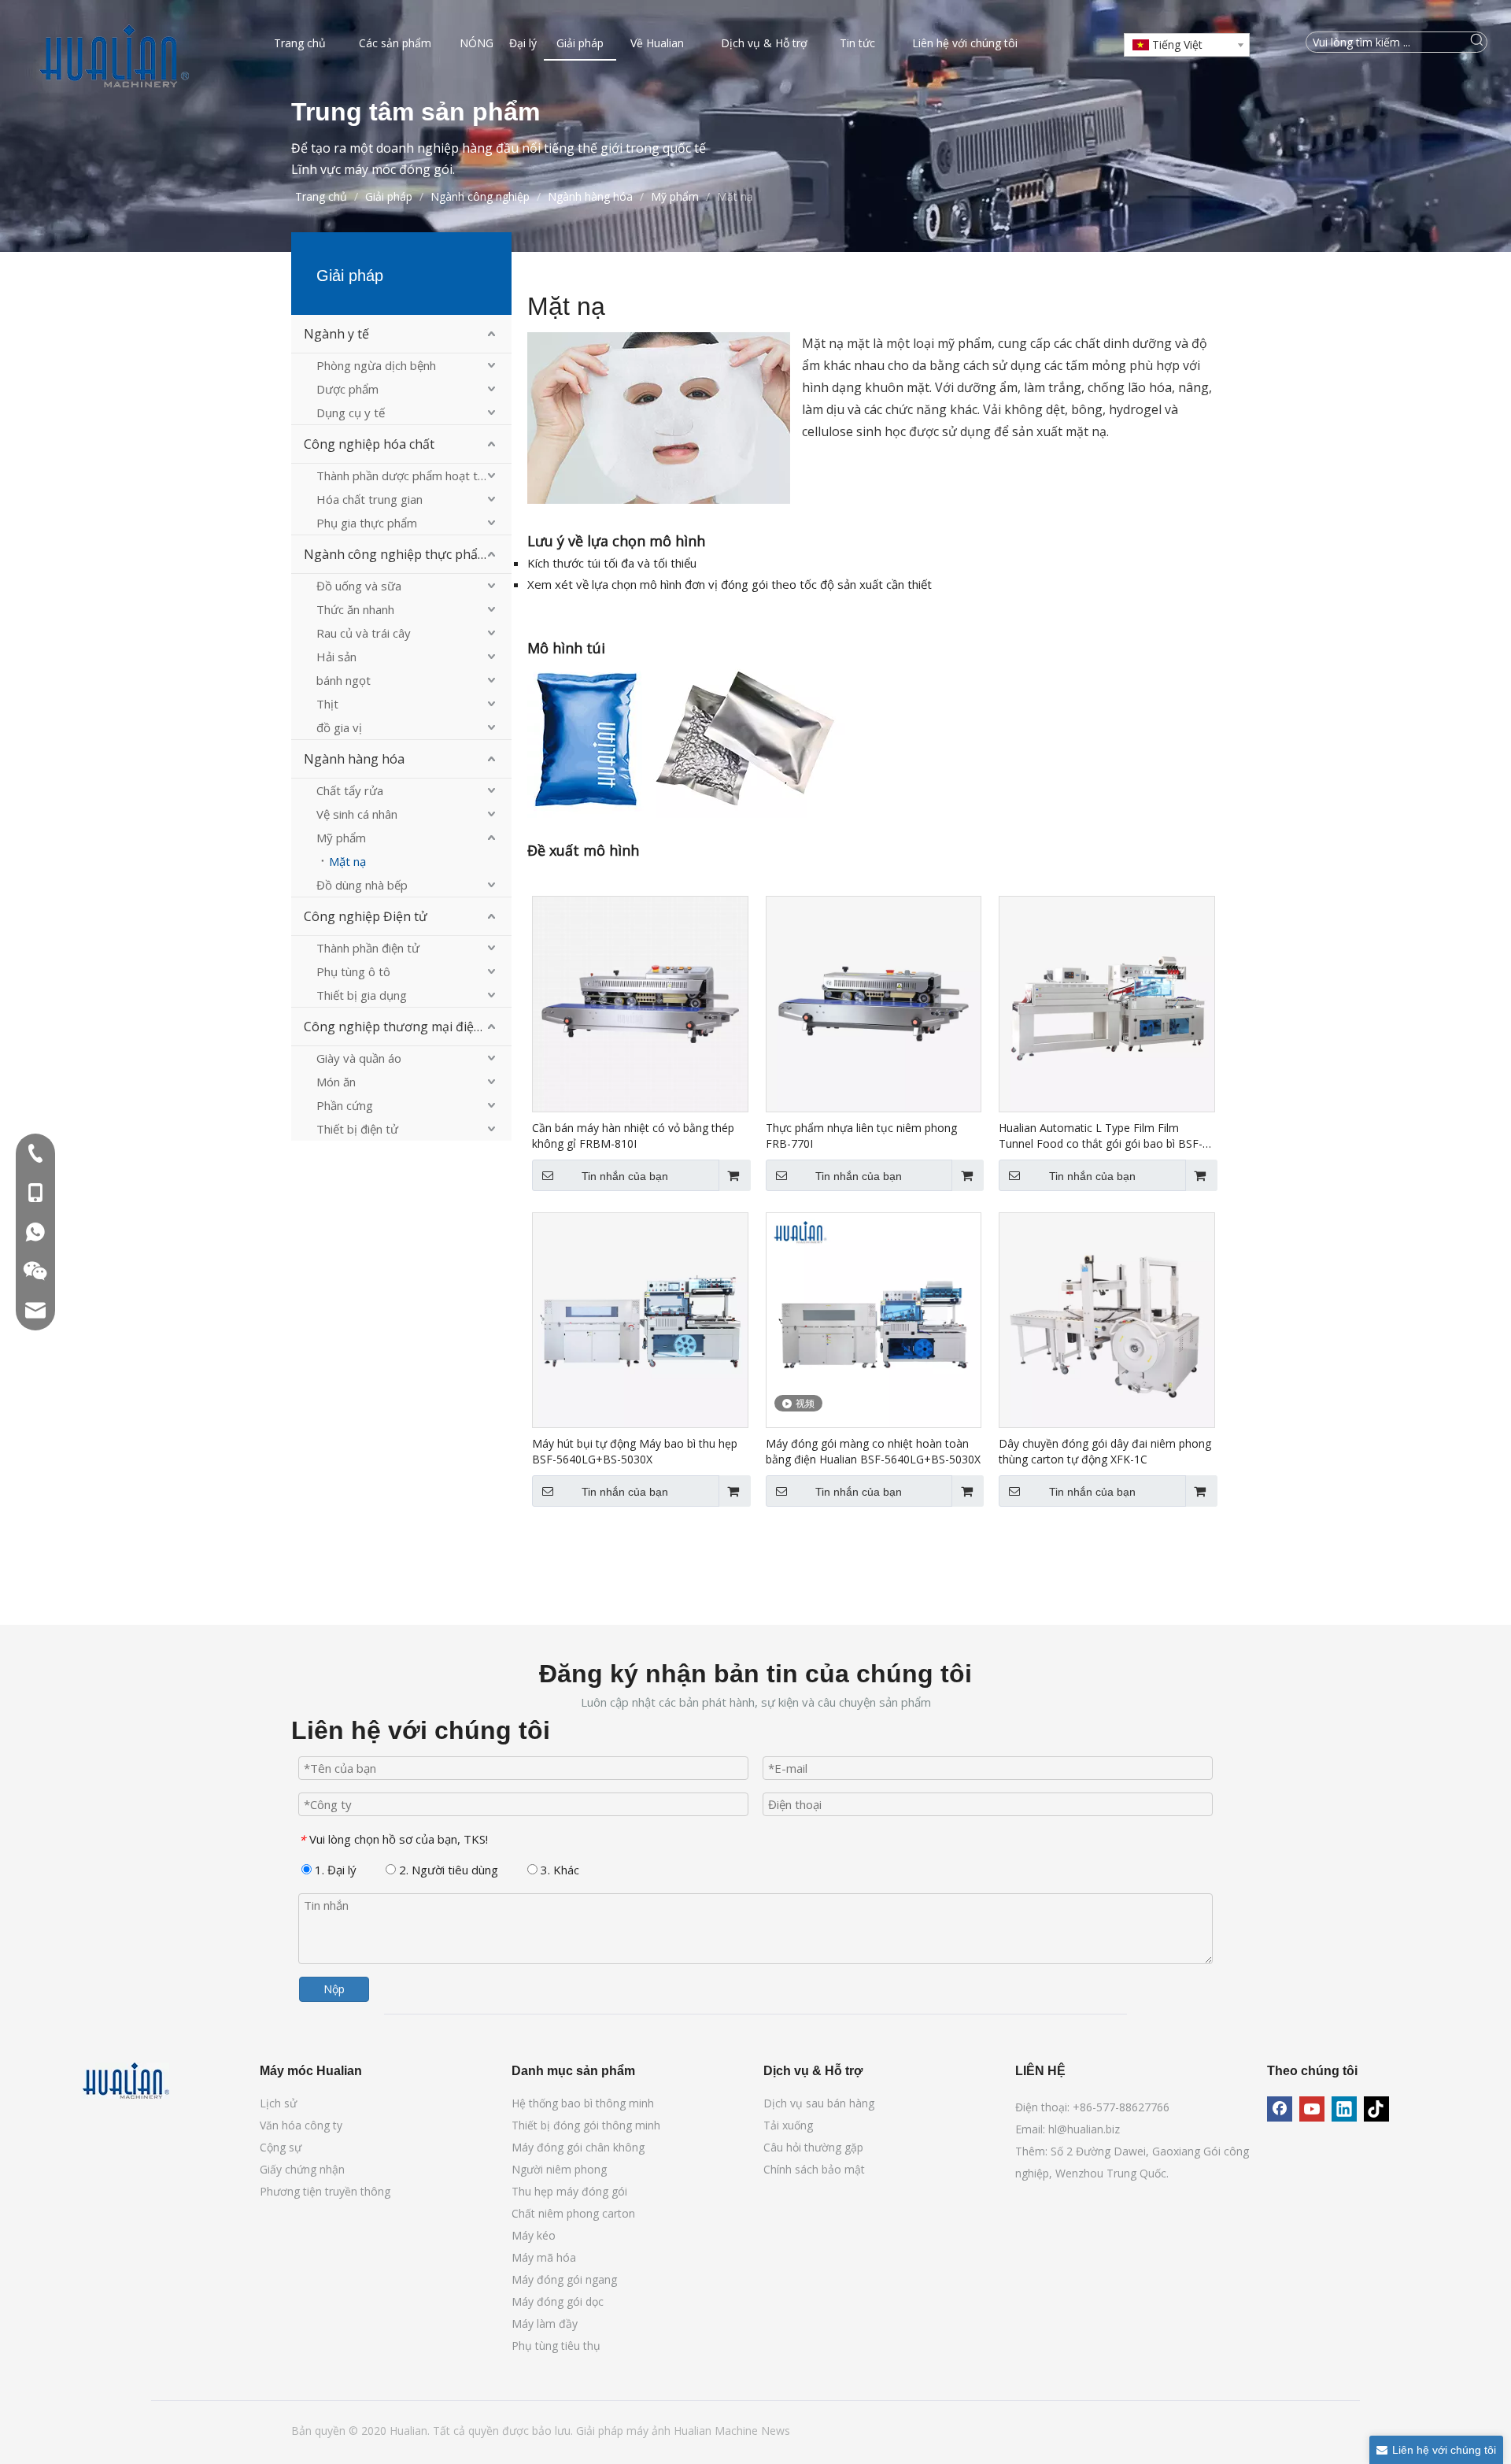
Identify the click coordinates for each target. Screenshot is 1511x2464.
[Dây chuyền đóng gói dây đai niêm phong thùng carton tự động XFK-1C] (1107, 1319)
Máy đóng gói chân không (578, 2147)
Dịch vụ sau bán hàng (819, 2103)
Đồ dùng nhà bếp (362, 885)
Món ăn (336, 1082)
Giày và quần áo (359, 1058)
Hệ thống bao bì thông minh (583, 2103)
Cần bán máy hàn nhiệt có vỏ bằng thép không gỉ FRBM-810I (633, 1136)
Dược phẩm (347, 389)
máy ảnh (650, 2431)
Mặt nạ (347, 861)
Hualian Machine (717, 2431)
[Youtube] (1312, 2109)
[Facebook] (1280, 2109)
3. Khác (558, 1870)
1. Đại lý (334, 1870)
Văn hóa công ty (301, 2125)
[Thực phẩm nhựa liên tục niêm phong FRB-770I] (874, 1003)
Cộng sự (281, 2147)
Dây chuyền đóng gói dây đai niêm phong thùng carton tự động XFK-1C (1105, 1451)
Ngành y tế (336, 334)
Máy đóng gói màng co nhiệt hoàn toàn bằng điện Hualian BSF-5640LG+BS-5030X (873, 1451)
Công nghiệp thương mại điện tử (401, 1027)
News (776, 2431)
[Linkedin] (1344, 2109)
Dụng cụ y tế (351, 413)
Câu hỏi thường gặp (813, 2147)
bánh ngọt (344, 680)
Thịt (327, 704)
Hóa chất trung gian (369, 499)
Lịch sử (278, 2103)
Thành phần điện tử (368, 948)
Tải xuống (788, 2125)
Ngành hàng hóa (354, 759)
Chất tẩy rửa (350, 790)
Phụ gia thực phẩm (367, 523)
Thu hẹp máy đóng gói (569, 2191)
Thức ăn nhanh (355, 609)
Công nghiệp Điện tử (366, 916)
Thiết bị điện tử (357, 1129)
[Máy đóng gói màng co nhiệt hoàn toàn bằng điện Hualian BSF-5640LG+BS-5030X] (874, 1319)
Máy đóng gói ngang (564, 2279)
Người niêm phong (559, 2169)
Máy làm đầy (545, 2323)
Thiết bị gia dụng (362, 995)
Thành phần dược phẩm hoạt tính (405, 475)
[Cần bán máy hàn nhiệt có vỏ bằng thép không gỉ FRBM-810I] (640, 1003)
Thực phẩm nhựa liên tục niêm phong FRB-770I (861, 1136)
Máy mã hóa (544, 2257)
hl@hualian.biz (1084, 2129)
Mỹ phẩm (341, 838)
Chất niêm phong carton (573, 2213)
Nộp (334, 1989)
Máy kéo (534, 2235)
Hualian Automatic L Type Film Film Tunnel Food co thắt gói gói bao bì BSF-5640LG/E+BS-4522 (1101, 1136)
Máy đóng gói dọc (558, 2301)
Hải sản (336, 657)
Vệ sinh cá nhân (357, 814)
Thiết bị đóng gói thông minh (586, 2125)
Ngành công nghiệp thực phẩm (396, 554)
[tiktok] (1376, 2109)
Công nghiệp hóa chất (369, 444)
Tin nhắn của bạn (625, 1176)
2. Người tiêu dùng (447, 1870)
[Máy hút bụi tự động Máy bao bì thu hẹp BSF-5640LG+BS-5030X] (640, 1319)
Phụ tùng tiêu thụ (556, 2346)
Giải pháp (601, 2431)
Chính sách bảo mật (814, 2169)
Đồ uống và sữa (359, 586)
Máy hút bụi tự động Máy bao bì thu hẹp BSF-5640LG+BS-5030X (635, 1451)
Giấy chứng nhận (302, 2169)
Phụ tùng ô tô (353, 971)
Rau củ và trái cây (364, 633)
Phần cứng (345, 1105)
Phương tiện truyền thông (325, 2191)
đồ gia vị (339, 727)
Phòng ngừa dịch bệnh (376, 365)
